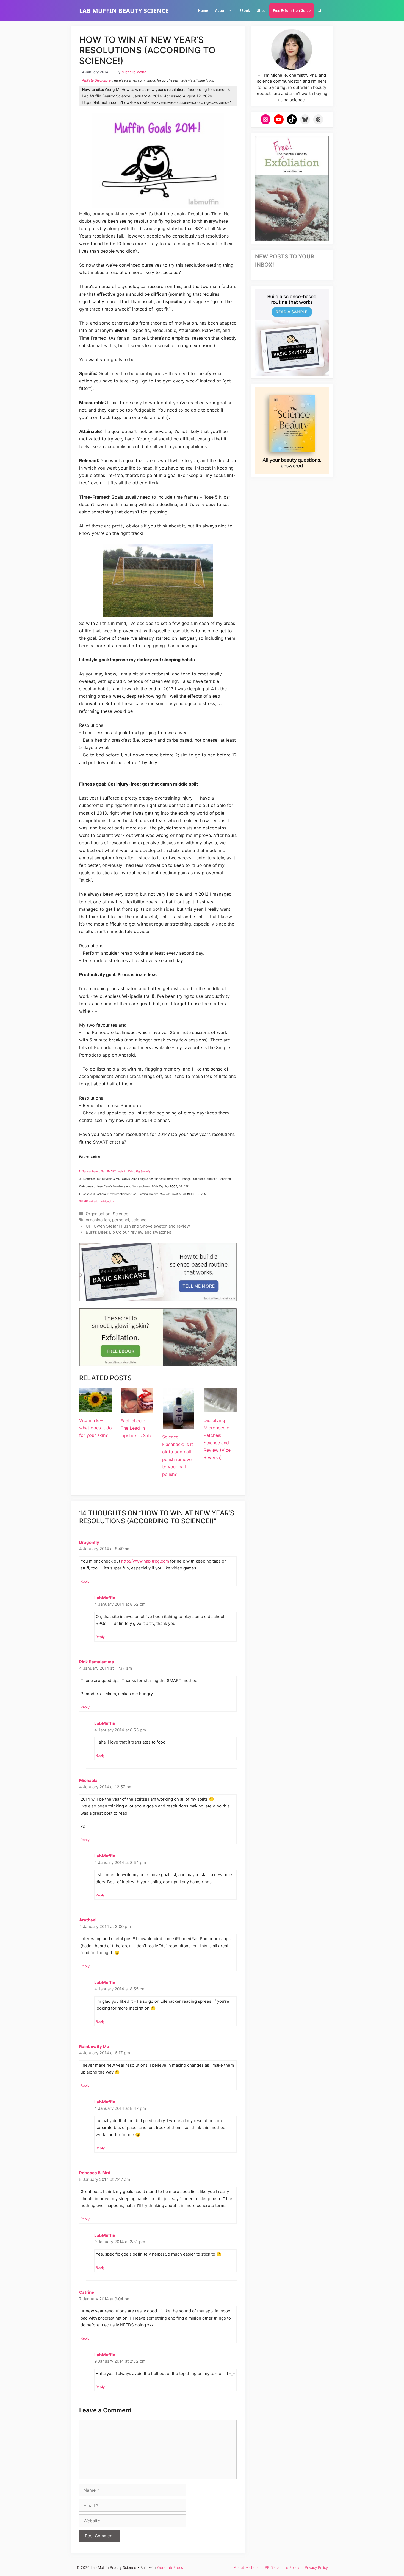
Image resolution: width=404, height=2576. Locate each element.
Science (121, 1214)
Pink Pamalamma (97, 1662)
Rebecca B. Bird (95, 2173)
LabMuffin (105, 1598)
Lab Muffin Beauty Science (124, 10)
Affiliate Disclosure (96, 80)
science (139, 1220)
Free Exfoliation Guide (292, 10)
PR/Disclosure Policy (282, 2567)
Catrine (87, 2292)
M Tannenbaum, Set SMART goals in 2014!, (115, 1171)
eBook (245, 10)
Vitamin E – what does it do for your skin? (96, 1428)
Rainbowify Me (94, 2046)
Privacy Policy (316, 2567)
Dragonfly (89, 1542)
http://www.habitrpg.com (145, 1561)
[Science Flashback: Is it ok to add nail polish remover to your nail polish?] (179, 1425)
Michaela (88, 1780)
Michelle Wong (134, 72)
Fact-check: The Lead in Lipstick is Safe (136, 1428)
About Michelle (247, 2567)
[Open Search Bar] (320, 10)
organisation (98, 1220)
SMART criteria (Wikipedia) (96, 1201)
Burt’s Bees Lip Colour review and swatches (128, 1232)
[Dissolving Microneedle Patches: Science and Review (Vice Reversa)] (220, 1408)
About (220, 10)
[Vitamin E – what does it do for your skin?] (96, 1408)
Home (203, 10)
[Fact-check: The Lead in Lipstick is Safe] (137, 1409)
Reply (85, 1581)
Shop (261, 10)
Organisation (98, 1214)
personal (121, 1220)
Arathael (88, 1920)
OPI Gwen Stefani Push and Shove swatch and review (138, 1226)
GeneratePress (170, 2567)
